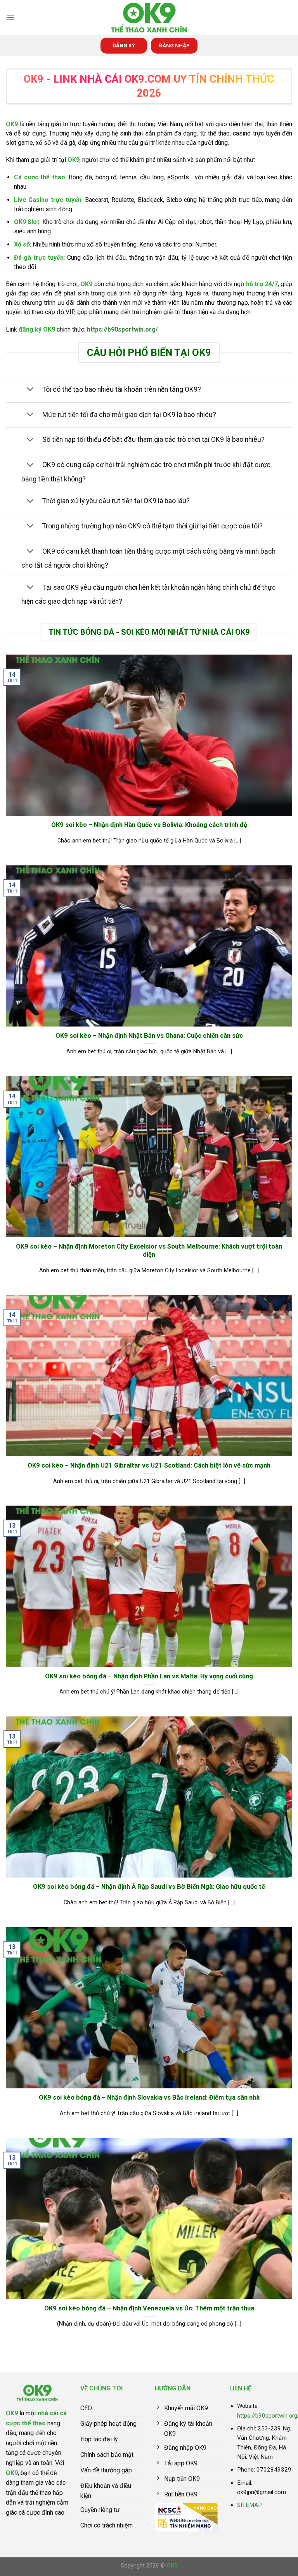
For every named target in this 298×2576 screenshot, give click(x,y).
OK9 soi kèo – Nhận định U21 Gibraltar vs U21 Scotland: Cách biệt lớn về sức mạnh (149, 1465)
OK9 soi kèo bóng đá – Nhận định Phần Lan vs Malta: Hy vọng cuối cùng (149, 1676)
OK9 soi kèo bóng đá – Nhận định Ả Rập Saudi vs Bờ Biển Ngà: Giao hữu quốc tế (149, 1887)
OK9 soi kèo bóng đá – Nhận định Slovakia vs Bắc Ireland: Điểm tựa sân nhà (149, 2097)
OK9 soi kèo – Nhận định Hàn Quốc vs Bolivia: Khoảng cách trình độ (149, 825)
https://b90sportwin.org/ (122, 329)
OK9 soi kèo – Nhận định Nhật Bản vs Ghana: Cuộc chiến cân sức (149, 1036)
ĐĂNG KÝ (124, 45)
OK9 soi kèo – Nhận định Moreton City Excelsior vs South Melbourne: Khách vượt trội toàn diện (149, 1251)
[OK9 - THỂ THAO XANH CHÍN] (149, 18)
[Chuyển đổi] (30, 390)
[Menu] (10, 17)
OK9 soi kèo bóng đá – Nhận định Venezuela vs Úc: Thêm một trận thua (149, 2308)
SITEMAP (249, 2505)
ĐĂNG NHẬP (174, 45)
